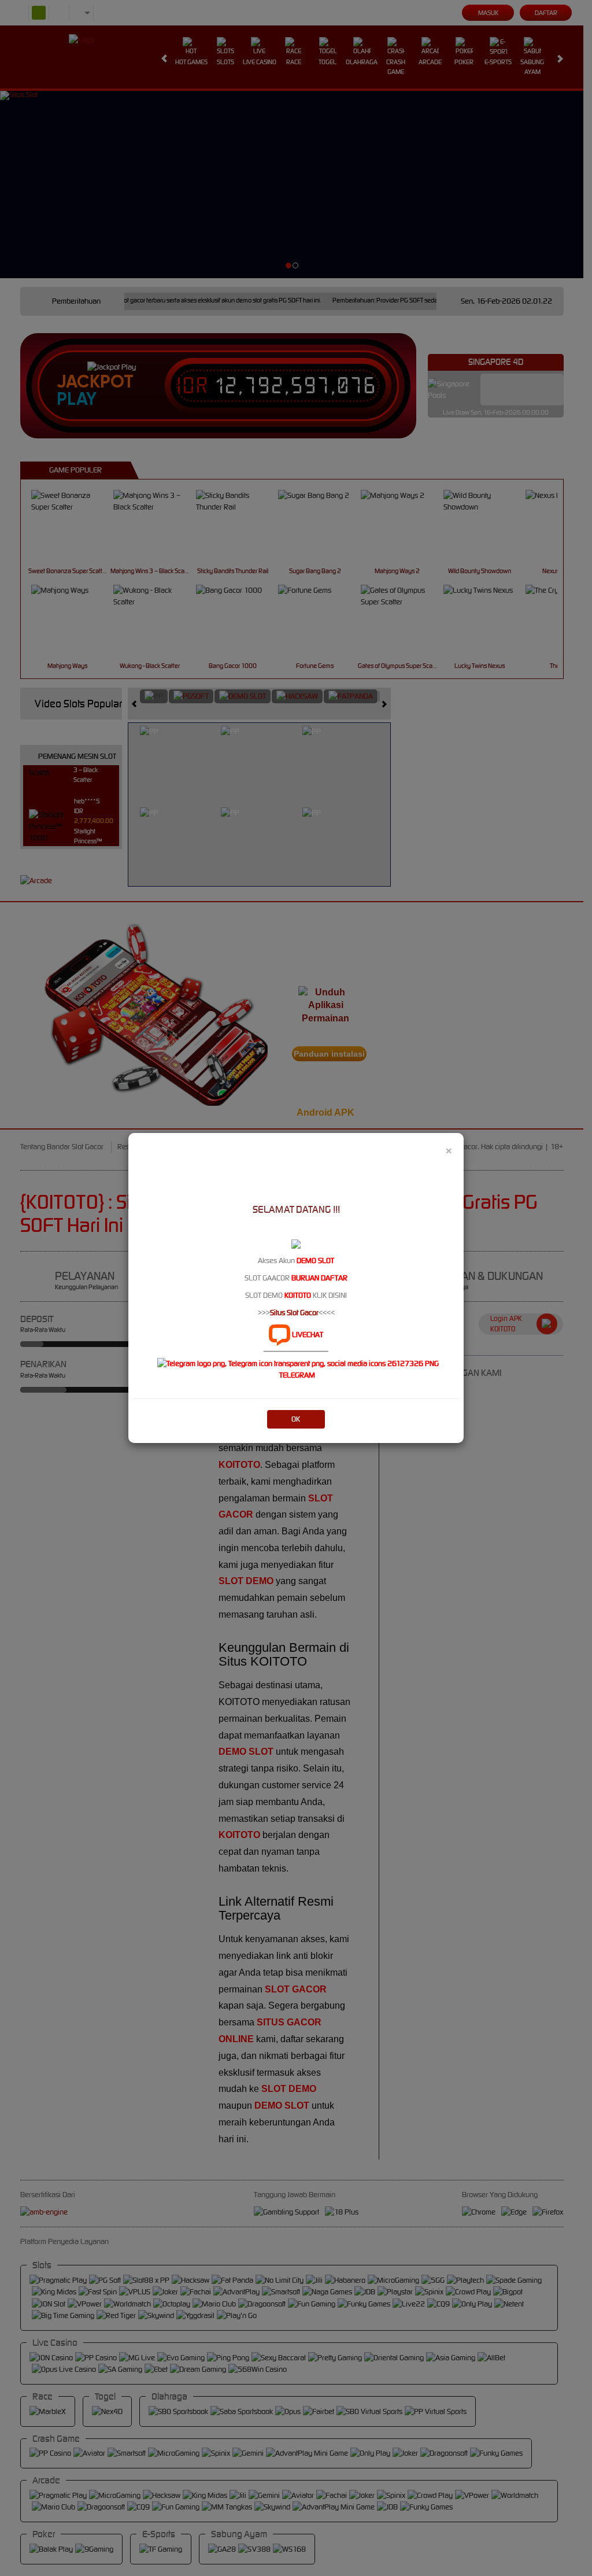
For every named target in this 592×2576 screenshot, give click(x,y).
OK (296, 1419)
